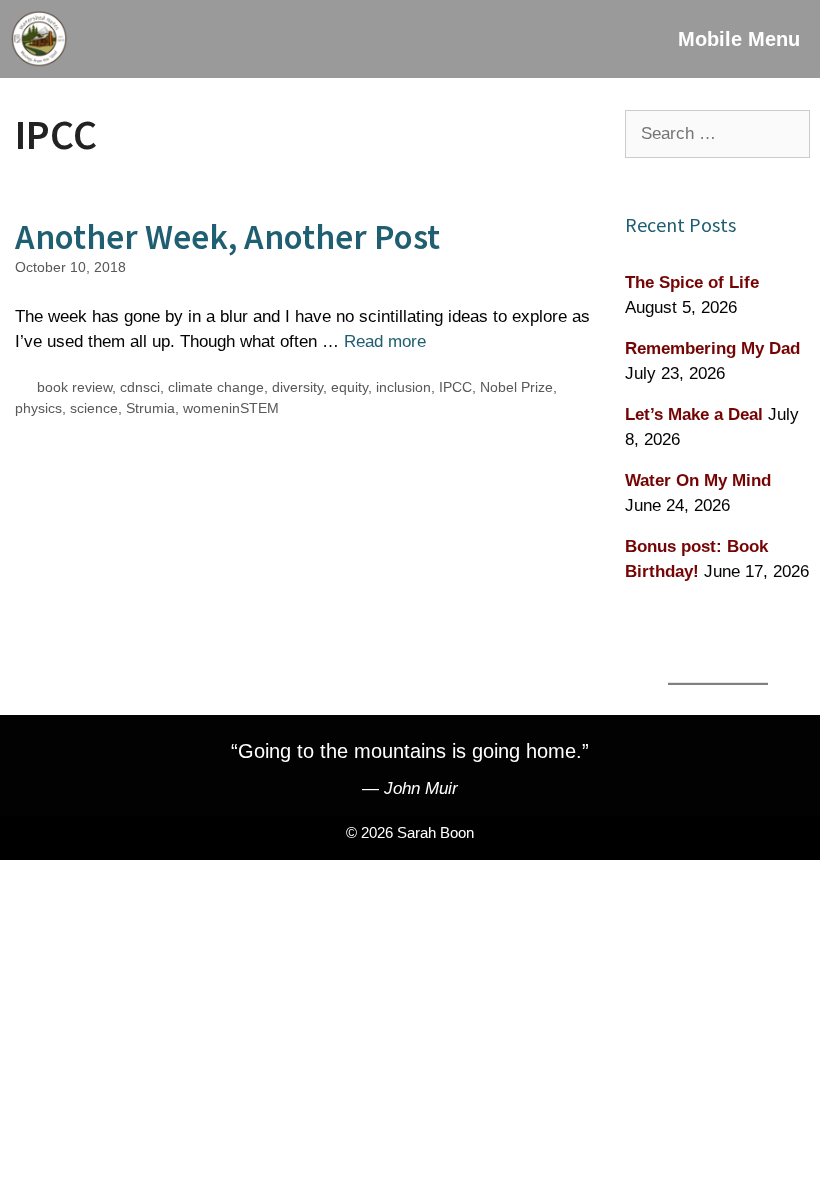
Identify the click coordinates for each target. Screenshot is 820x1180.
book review (74, 387)
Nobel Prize (516, 387)
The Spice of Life (692, 282)
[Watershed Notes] (39, 39)
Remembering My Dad (712, 348)
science (94, 408)
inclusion (403, 387)
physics (38, 408)
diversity (297, 387)
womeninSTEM (231, 408)
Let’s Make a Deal (694, 414)
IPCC (455, 387)
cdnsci (140, 387)
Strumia (150, 408)
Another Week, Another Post (227, 237)
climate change (216, 387)
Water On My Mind (698, 480)
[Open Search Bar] (601, 39)
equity (349, 387)
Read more (385, 341)
